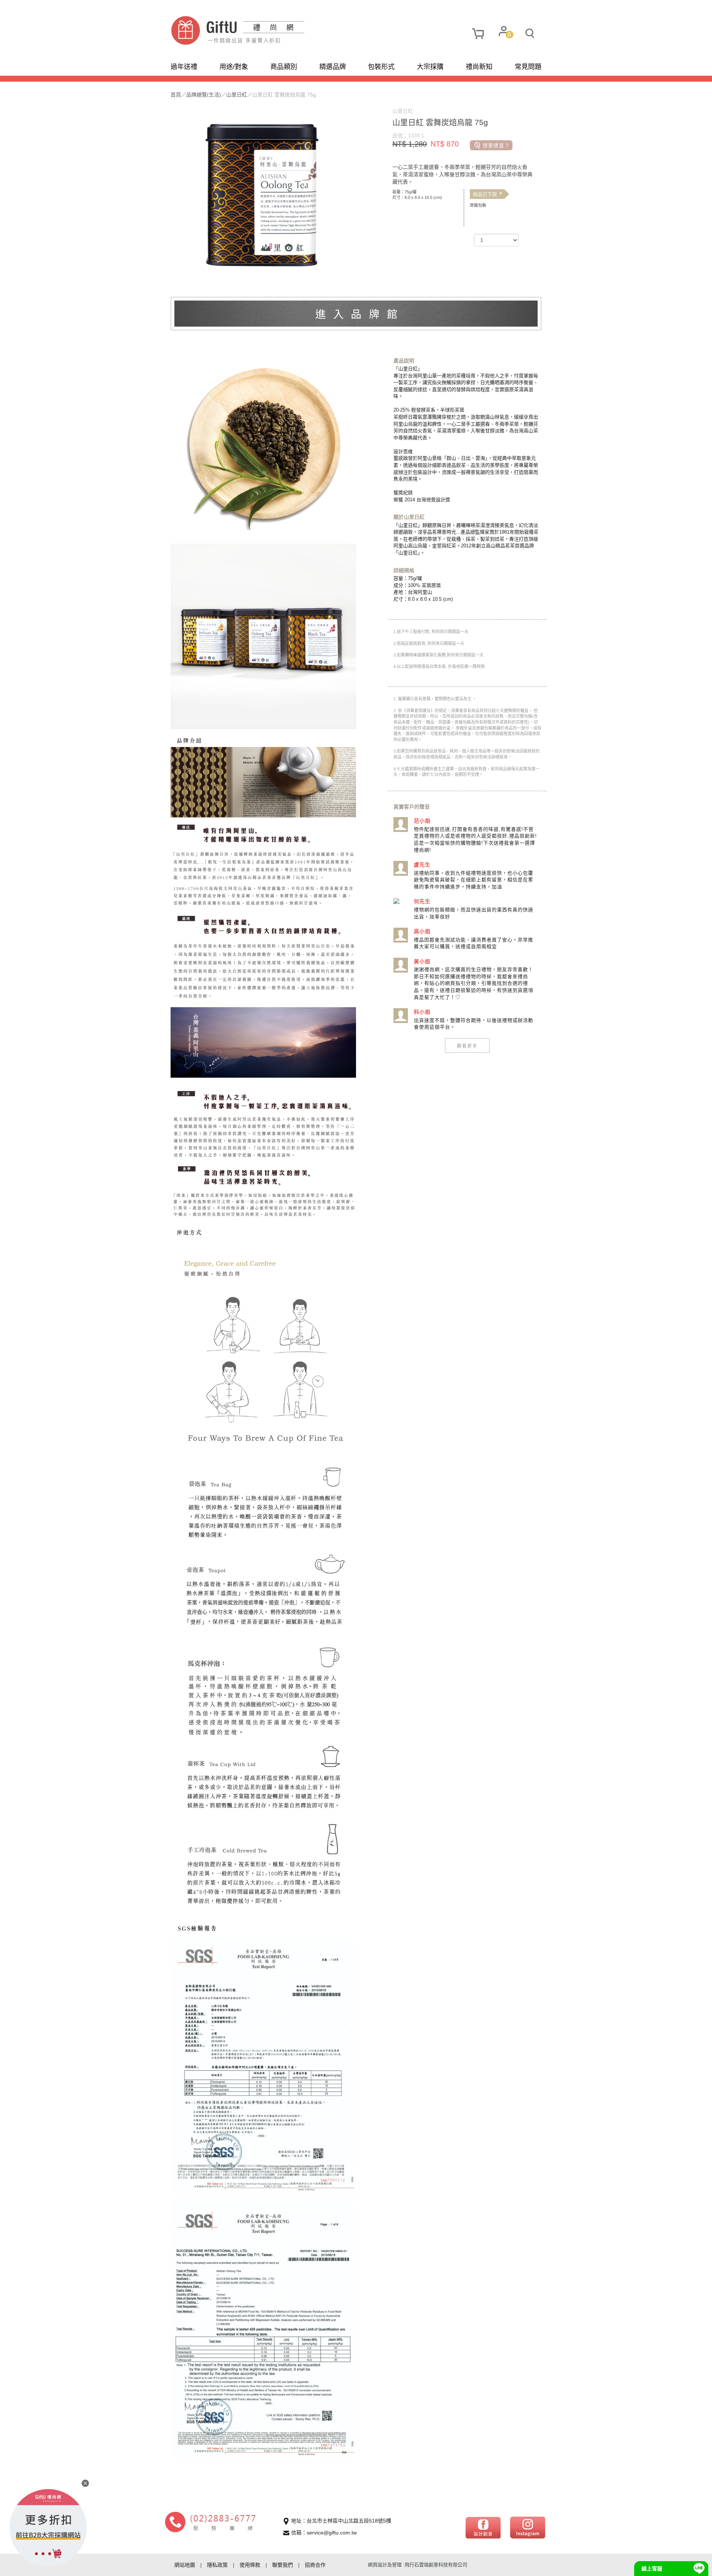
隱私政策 (217, 2565)
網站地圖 (185, 2565)
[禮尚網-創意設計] (483, 2527)
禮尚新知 (479, 67)
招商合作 (315, 2565)
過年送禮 (184, 67)
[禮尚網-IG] (528, 2527)
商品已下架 (487, 194)
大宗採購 (430, 67)
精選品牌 (333, 67)
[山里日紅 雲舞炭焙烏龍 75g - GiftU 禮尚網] (263, 30)
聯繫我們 (283, 2565)
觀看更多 (467, 1046)
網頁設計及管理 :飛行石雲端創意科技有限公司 (418, 2565)
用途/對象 (234, 67)
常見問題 (528, 67)
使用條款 (250, 2565)
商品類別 (284, 67)
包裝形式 (381, 67)
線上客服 (652, 2569)
